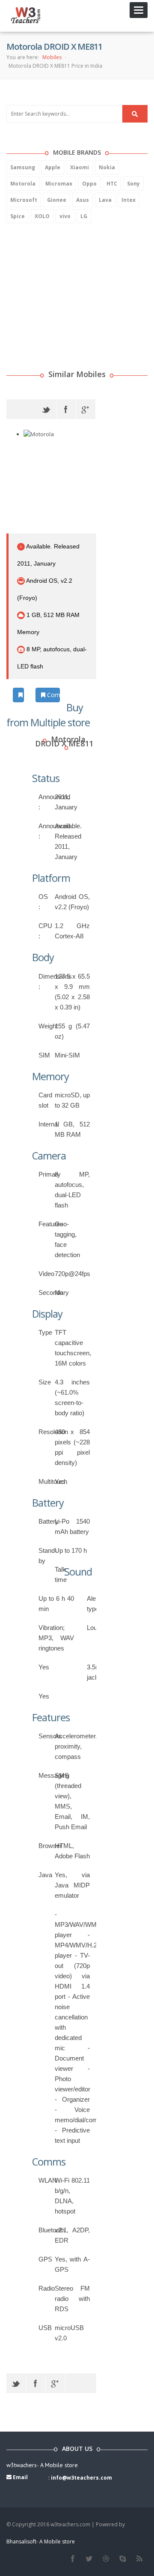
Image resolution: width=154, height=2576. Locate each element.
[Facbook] (73, 2559)
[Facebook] (66, 409)
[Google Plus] (86, 409)
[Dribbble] (106, 2559)
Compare (53, 695)
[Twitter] (46, 409)
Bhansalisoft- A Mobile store (41, 2542)
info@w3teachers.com (81, 2478)
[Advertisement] (71, 285)
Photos (23, 695)
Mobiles (52, 57)
